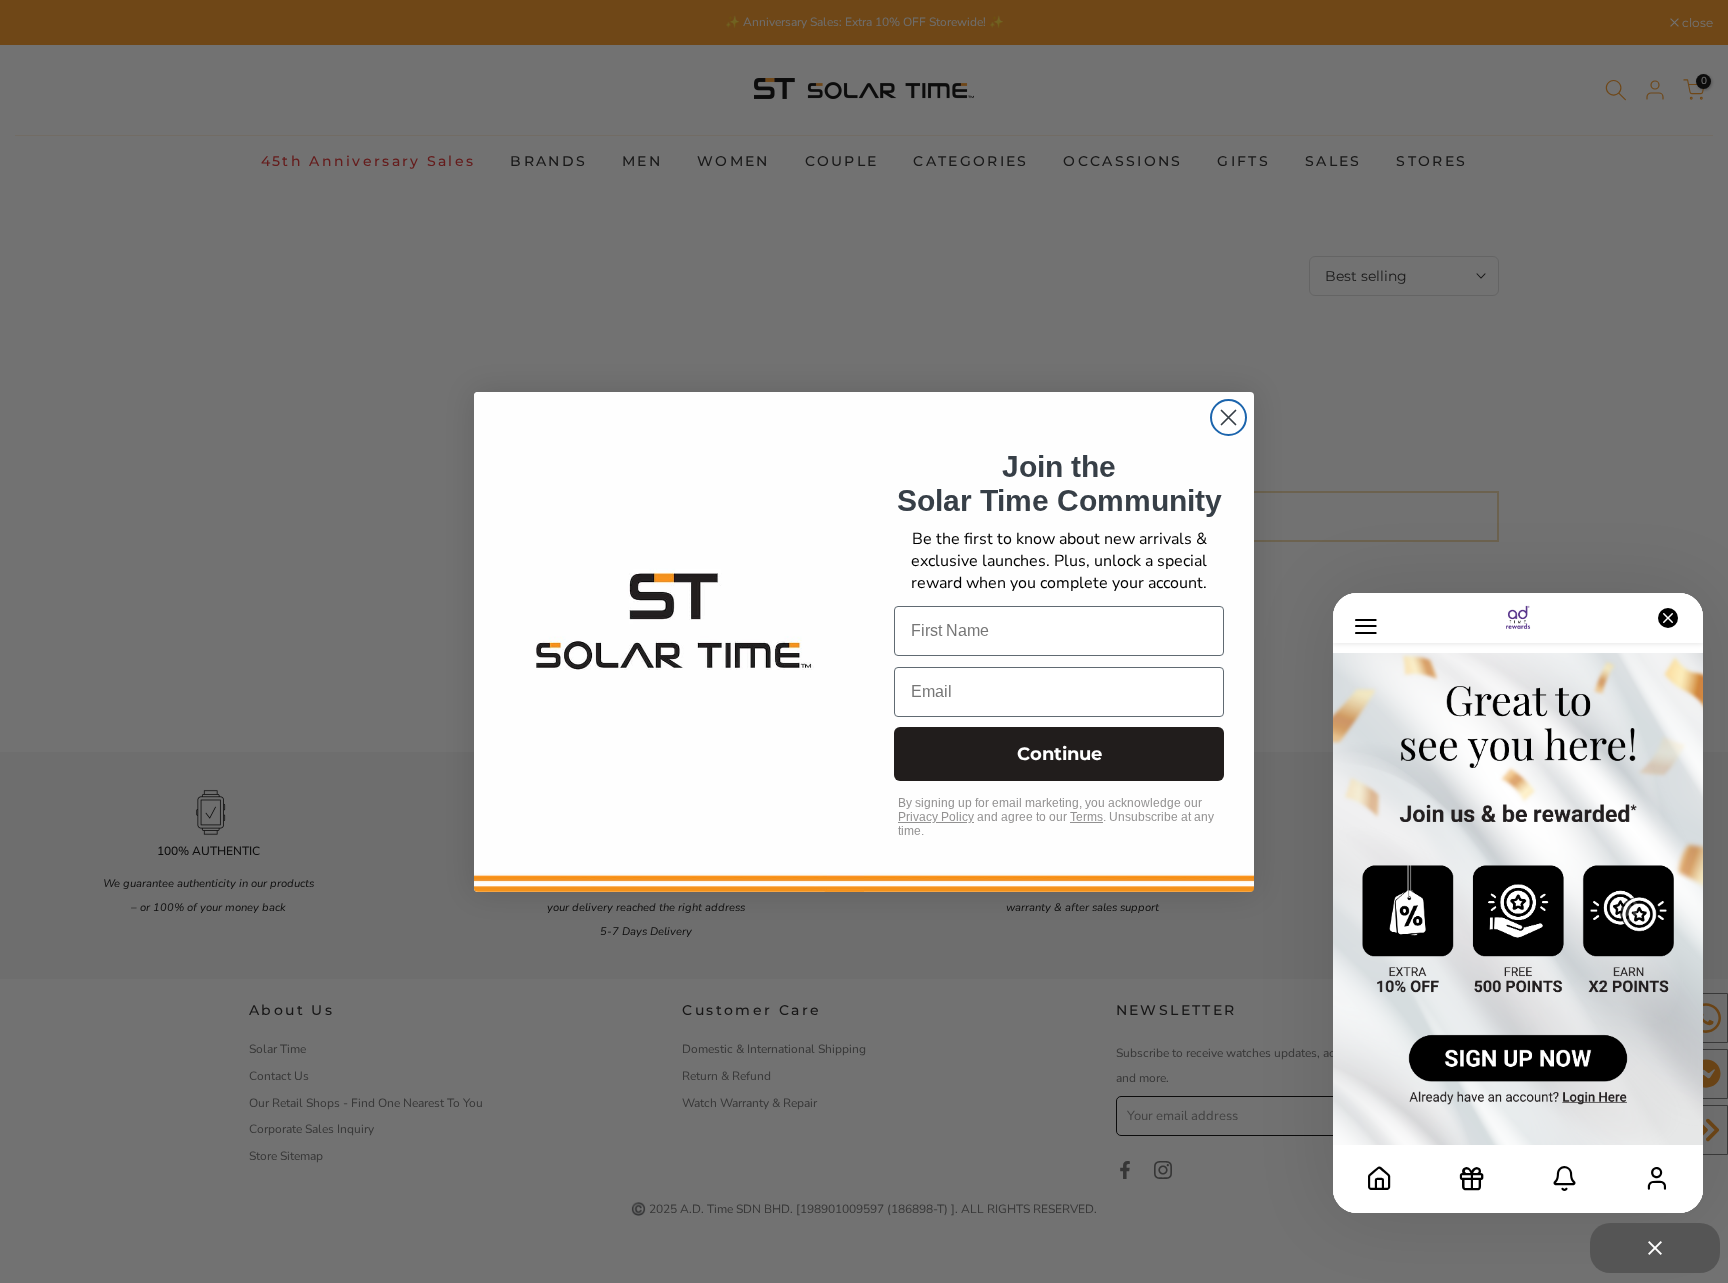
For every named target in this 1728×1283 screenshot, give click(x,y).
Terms (1086, 817)
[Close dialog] (1228, 417)
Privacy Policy (936, 817)
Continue (1059, 754)
